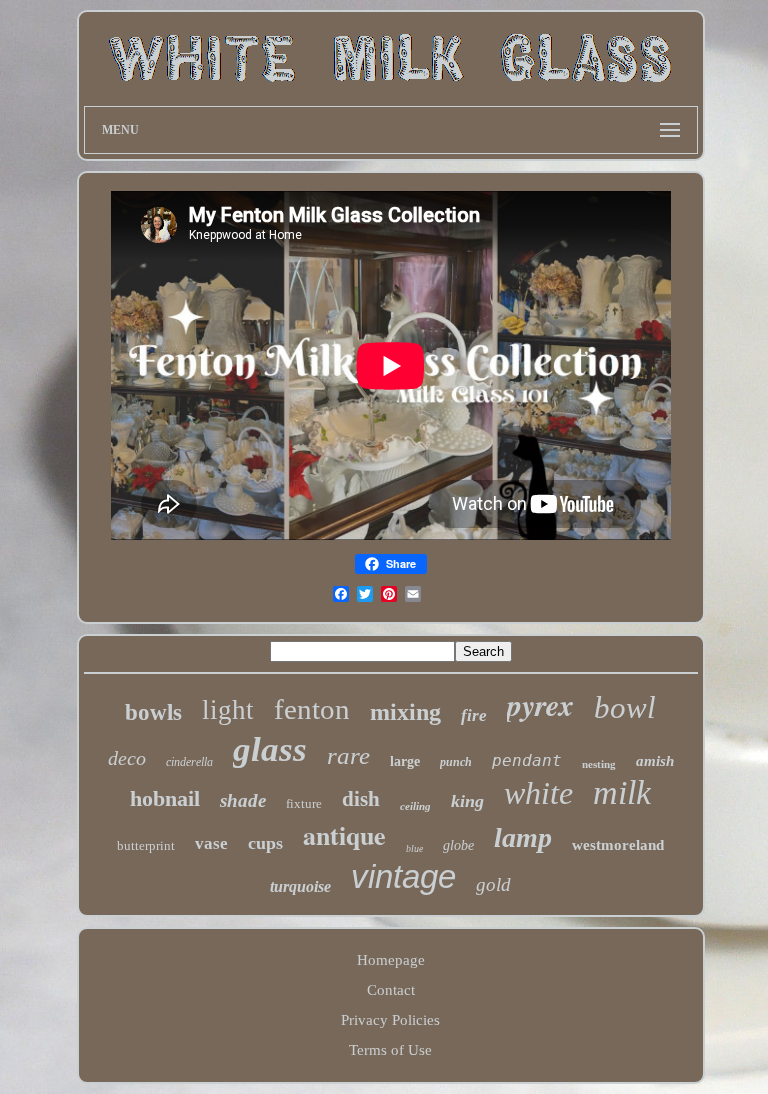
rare (348, 755)
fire (474, 715)
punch (456, 762)
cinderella (189, 762)
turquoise (300, 886)
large (405, 761)
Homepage (391, 960)
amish (655, 761)
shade (243, 800)
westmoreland (618, 845)
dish (361, 799)
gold (493, 884)
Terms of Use (390, 1050)
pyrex (540, 705)
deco (127, 758)
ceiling (415, 806)
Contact (391, 990)
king (467, 801)
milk (622, 792)
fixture (304, 803)
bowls (153, 712)
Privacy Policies (390, 1020)
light (228, 710)
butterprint (146, 845)
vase (211, 843)
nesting (599, 764)
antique (344, 835)
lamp (523, 837)
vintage (403, 876)
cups (265, 843)
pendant (527, 760)
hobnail (165, 798)
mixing (405, 712)
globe (458, 845)
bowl (625, 707)
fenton (312, 709)
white (538, 793)
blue (414, 848)
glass (270, 749)
